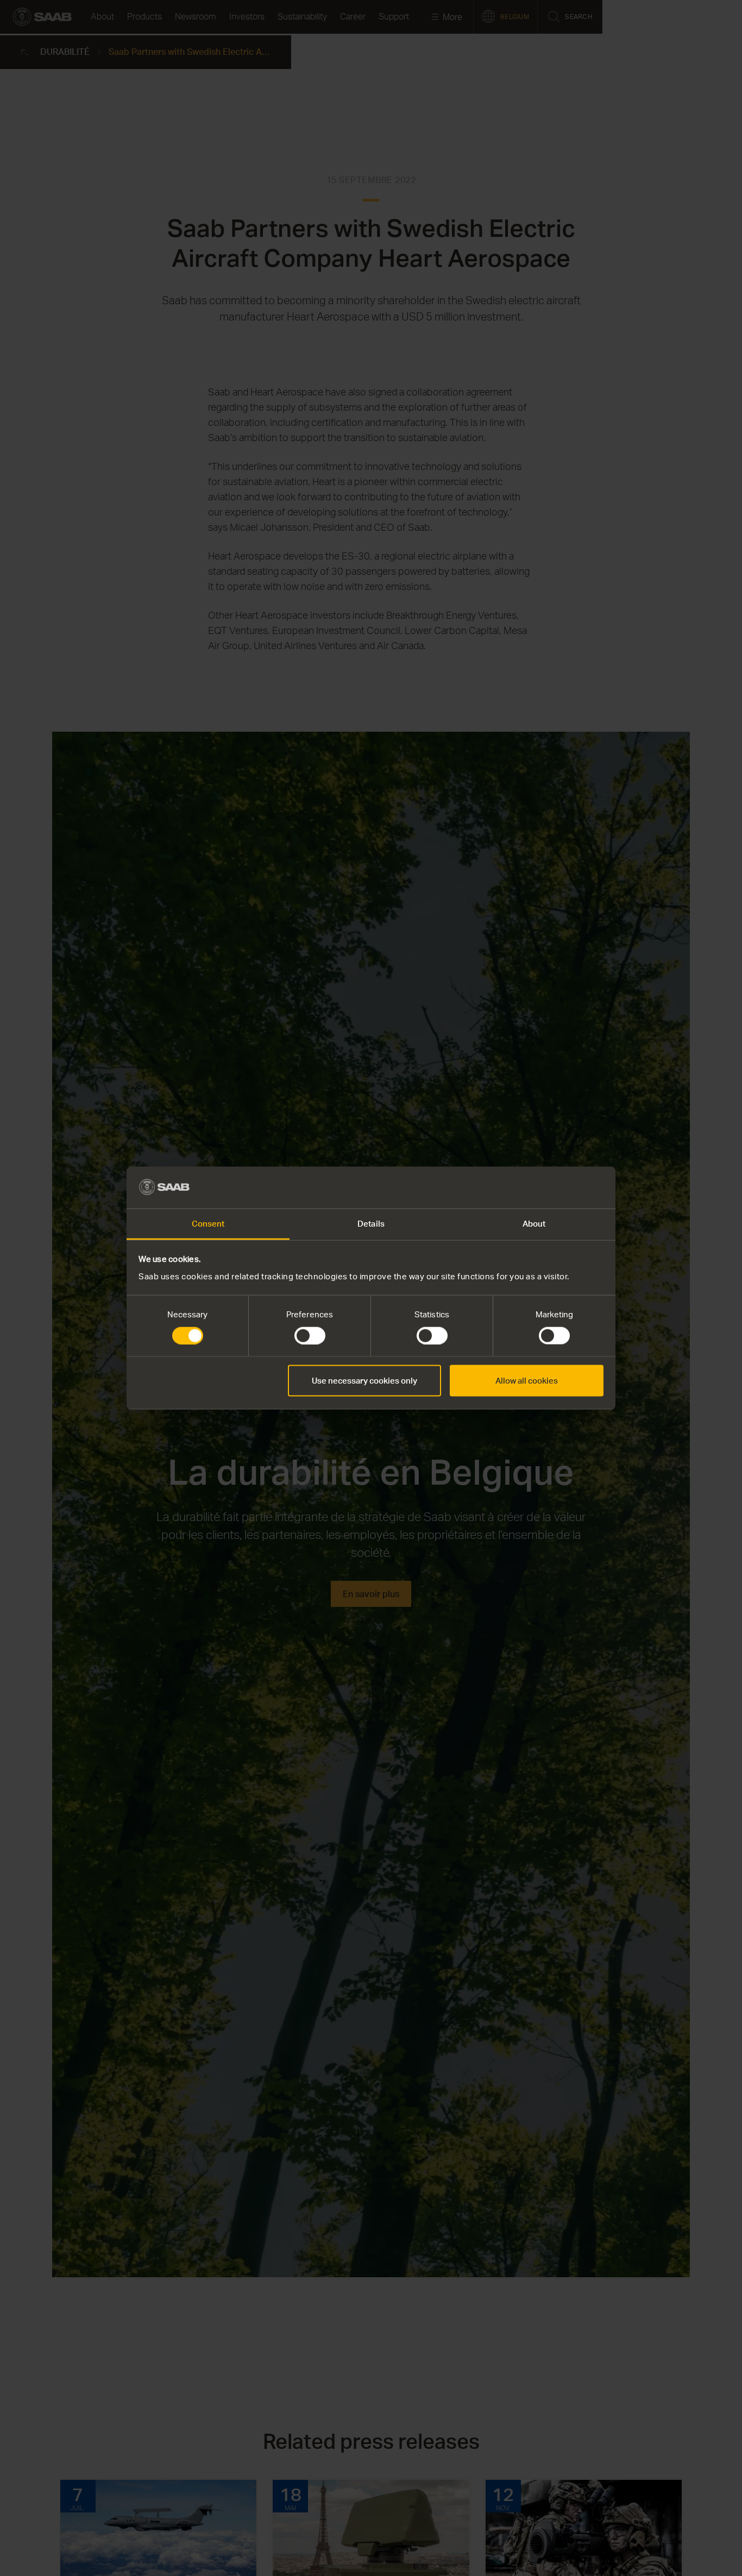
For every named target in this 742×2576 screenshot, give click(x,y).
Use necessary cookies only (364, 1381)
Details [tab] (371, 1223)
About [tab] (534, 1223)
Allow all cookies (527, 1381)
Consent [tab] (208, 1223)
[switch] (310, 1336)
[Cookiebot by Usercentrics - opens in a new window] (556, 1188)
